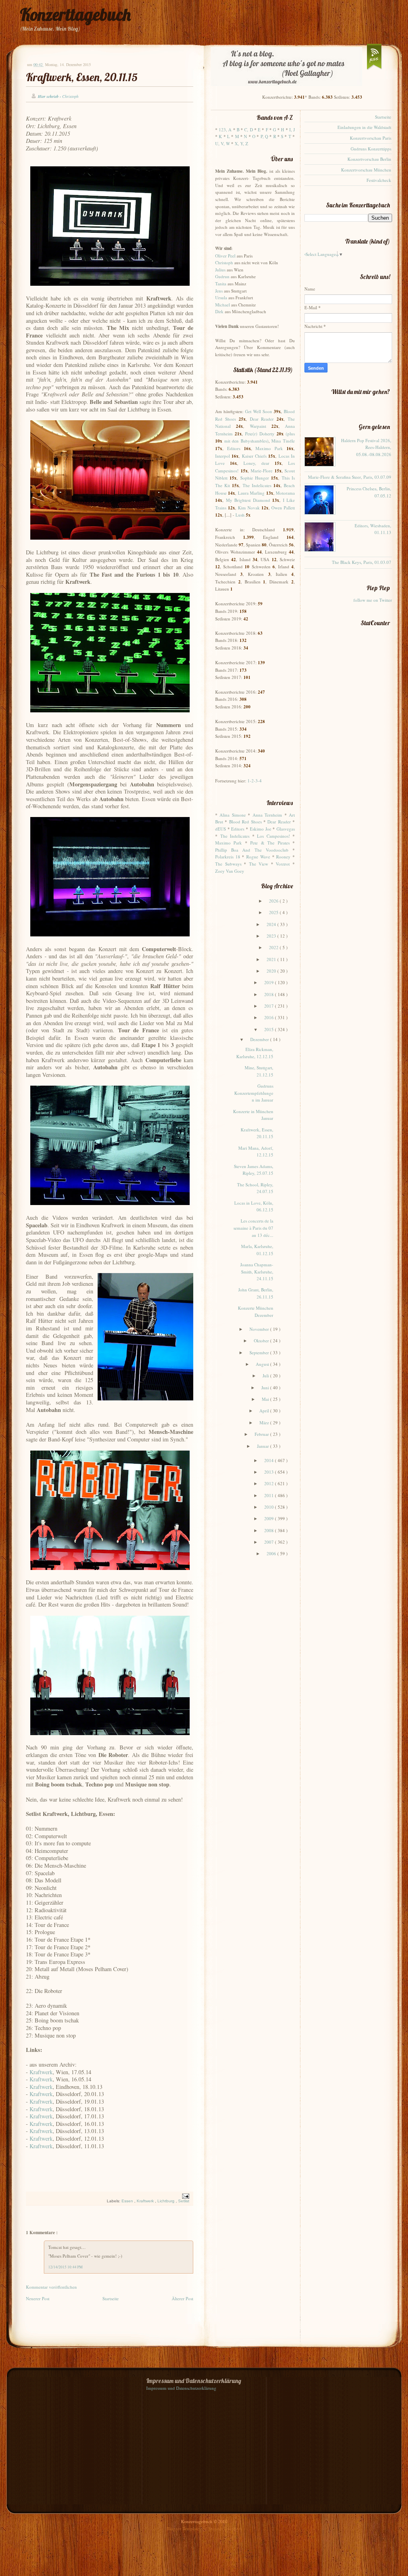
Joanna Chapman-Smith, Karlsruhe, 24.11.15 (257, 1271)
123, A (225, 130)
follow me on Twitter (373, 600)
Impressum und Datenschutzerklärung (181, 2388)
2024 (272, 924)
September (260, 1352)
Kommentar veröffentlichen (51, 2287)
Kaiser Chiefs (254, 456)
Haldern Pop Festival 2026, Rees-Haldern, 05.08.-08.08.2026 (366, 447)
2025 (274, 912)
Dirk (219, 311)
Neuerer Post (38, 2298)
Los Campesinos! (274, 836)
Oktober (262, 1341)
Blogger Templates (184, 2528)
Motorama (285, 493)
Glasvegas (286, 829)
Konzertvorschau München (366, 170)
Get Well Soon (259, 411)
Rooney (283, 857)
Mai (266, 1399)
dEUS (221, 829)
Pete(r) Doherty (260, 434)
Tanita (221, 284)
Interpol (223, 456)
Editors (234, 448)
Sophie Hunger (255, 478)
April (265, 1411)
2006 (272, 1553)
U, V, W (223, 143)
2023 (272, 936)
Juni (266, 1387)
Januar (264, 1446)
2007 (270, 1542)
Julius (220, 270)
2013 (270, 1472)
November (260, 1329)
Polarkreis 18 (228, 857)
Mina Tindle (283, 441)
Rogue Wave (258, 857)
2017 (270, 1006)
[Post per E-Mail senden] (185, 2196)
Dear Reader (262, 419)
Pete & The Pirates (270, 843)
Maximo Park (269, 448)
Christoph (224, 262)
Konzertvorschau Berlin (369, 159)
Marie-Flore (262, 471)
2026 (274, 901)
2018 (270, 994)
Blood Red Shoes (245, 822)
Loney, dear (256, 463)
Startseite (111, 2298)
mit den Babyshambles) (246, 441)
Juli (266, 1376)
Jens (219, 291)
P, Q (264, 136)
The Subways (228, 864)
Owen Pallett (283, 508)
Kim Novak (249, 508)
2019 (270, 982)
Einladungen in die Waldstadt (364, 127)
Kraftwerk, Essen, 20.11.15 (82, 77)
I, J (292, 130)
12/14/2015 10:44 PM (65, 2267)
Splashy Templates (225, 2528)
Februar (262, 1434)
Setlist (184, 2201)
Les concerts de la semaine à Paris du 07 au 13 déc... (253, 1228)
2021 (272, 959)
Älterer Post (182, 2298)
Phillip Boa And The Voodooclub (252, 850)
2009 (270, 1518)
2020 (272, 971)
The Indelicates (257, 485)
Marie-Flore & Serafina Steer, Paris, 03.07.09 (350, 477)
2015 (270, 1029)
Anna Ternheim (267, 815)
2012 (270, 1483)
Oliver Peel (225, 256)
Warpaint (258, 426)
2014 (270, 1460)
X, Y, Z (241, 143)
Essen (128, 2201)
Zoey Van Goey (230, 871)
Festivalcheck (379, 180)
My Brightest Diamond (248, 500)
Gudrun (222, 276)
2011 (270, 1495)
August (263, 1364)
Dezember (260, 1039)
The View (259, 864)
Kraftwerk (41, 2072)
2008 (270, 1530)
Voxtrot (283, 864)
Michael (223, 305)
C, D (248, 130)
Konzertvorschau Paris (371, 138)
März (265, 1423)
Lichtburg (167, 2201)
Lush (240, 515)
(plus (290, 434)
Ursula (221, 297)
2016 (270, 1017)
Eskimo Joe (261, 829)
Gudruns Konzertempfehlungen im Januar (254, 1093)
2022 (274, 947)
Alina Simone (232, 815)
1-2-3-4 (255, 781)
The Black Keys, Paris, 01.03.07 (362, 562)
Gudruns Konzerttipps (371, 149)
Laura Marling (251, 493)
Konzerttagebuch (75, 15)
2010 (270, 1507)
